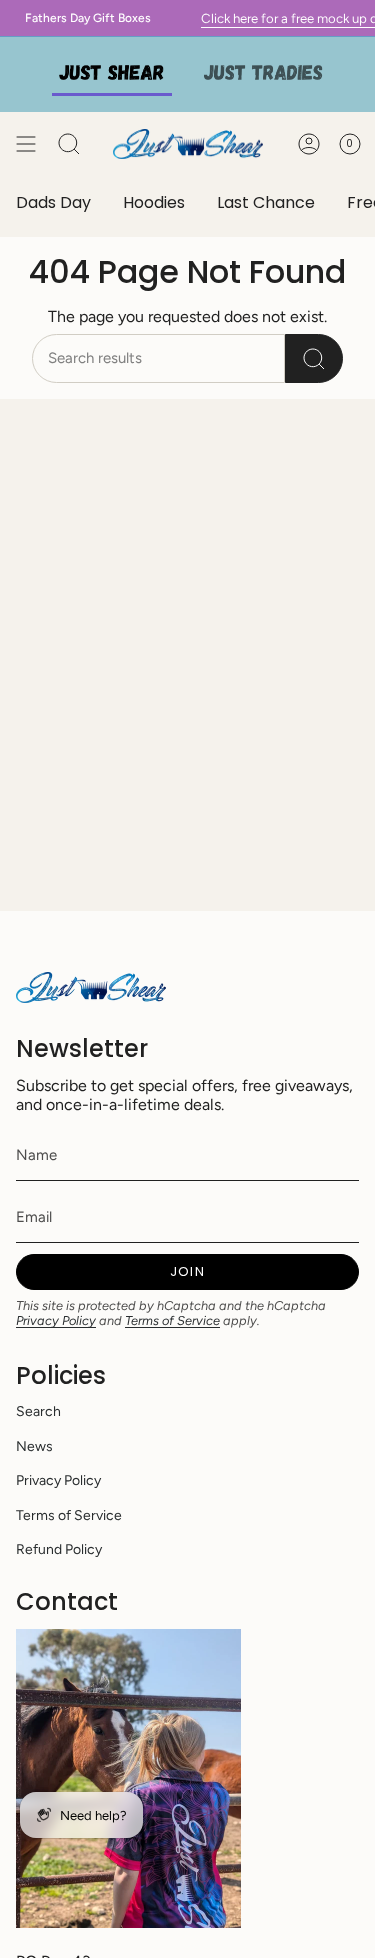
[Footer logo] (91, 987)
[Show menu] (26, 144)
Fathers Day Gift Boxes (82, 18)
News (34, 1446)
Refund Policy (59, 1549)
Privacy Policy (56, 1320)
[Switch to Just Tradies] (264, 74)
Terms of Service (172, 1320)
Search (38, 1411)
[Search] (314, 358)
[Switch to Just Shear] (112, 74)
